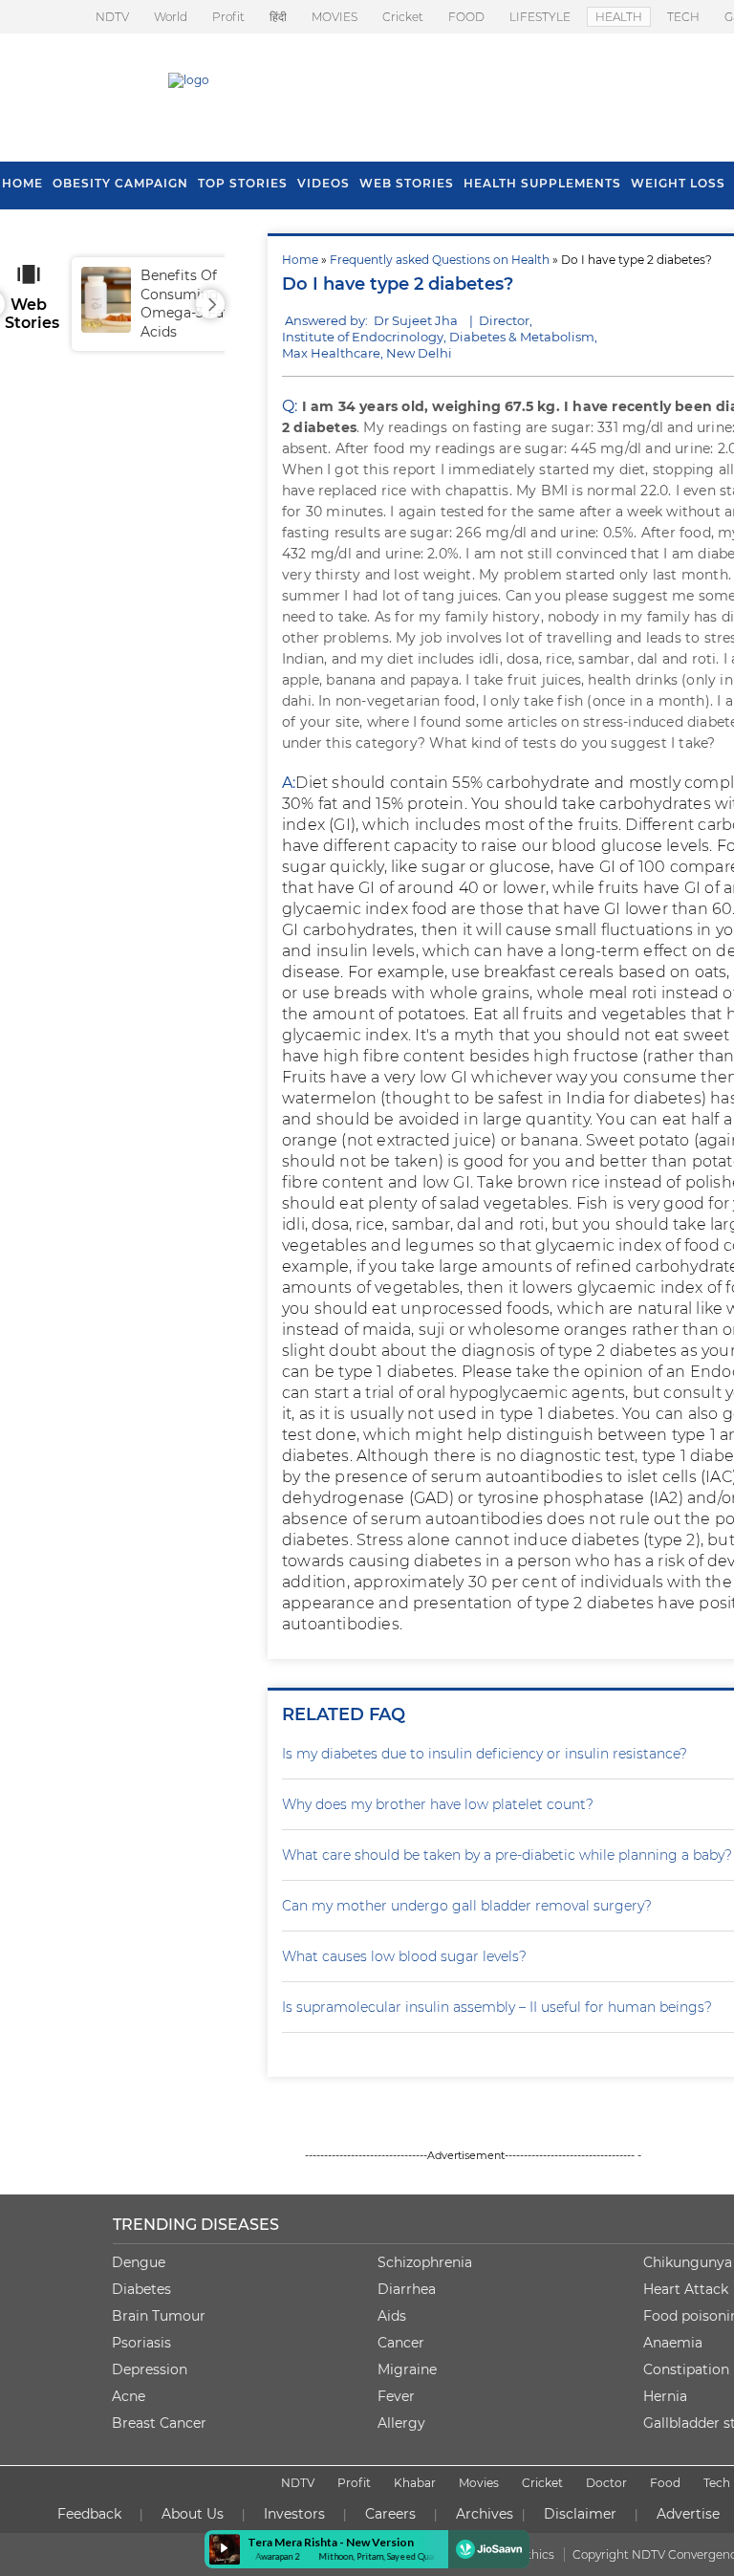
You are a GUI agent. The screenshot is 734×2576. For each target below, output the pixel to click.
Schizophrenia (425, 2262)
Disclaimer (580, 2514)
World (171, 17)
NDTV (112, 17)
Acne (129, 2396)
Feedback (89, 2514)
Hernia (665, 2396)
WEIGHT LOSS (678, 183)
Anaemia (673, 2343)
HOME (22, 183)
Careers (390, 2514)
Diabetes (141, 2289)
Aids (392, 2316)
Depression (150, 2369)
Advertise (688, 2514)
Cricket (403, 17)
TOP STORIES (243, 183)
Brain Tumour (159, 2316)
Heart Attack (686, 2289)
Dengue (139, 2262)
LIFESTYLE (540, 17)
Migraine (407, 2369)
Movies (479, 2483)
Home (300, 260)
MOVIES (335, 17)
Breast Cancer (159, 2423)
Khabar (415, 2483)
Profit (228, 17)
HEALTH (619, 17)
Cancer (401, 2343)
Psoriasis (141, 2343)
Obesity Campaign (120, 183)
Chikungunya (688, 2262)
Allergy (401, 2423)
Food (665, 2483)
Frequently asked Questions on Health (440, 260)
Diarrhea (407, 2289)
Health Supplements (542, 183)
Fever (396, 2396)
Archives (485, 2514)
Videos (324, 183)
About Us (193, 2514)
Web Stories (407, 183)
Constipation (686, 2369)
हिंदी (278, 17)
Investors (294, 2514)
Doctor (606, 2483)
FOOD (466, 17)
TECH (683, 17)
